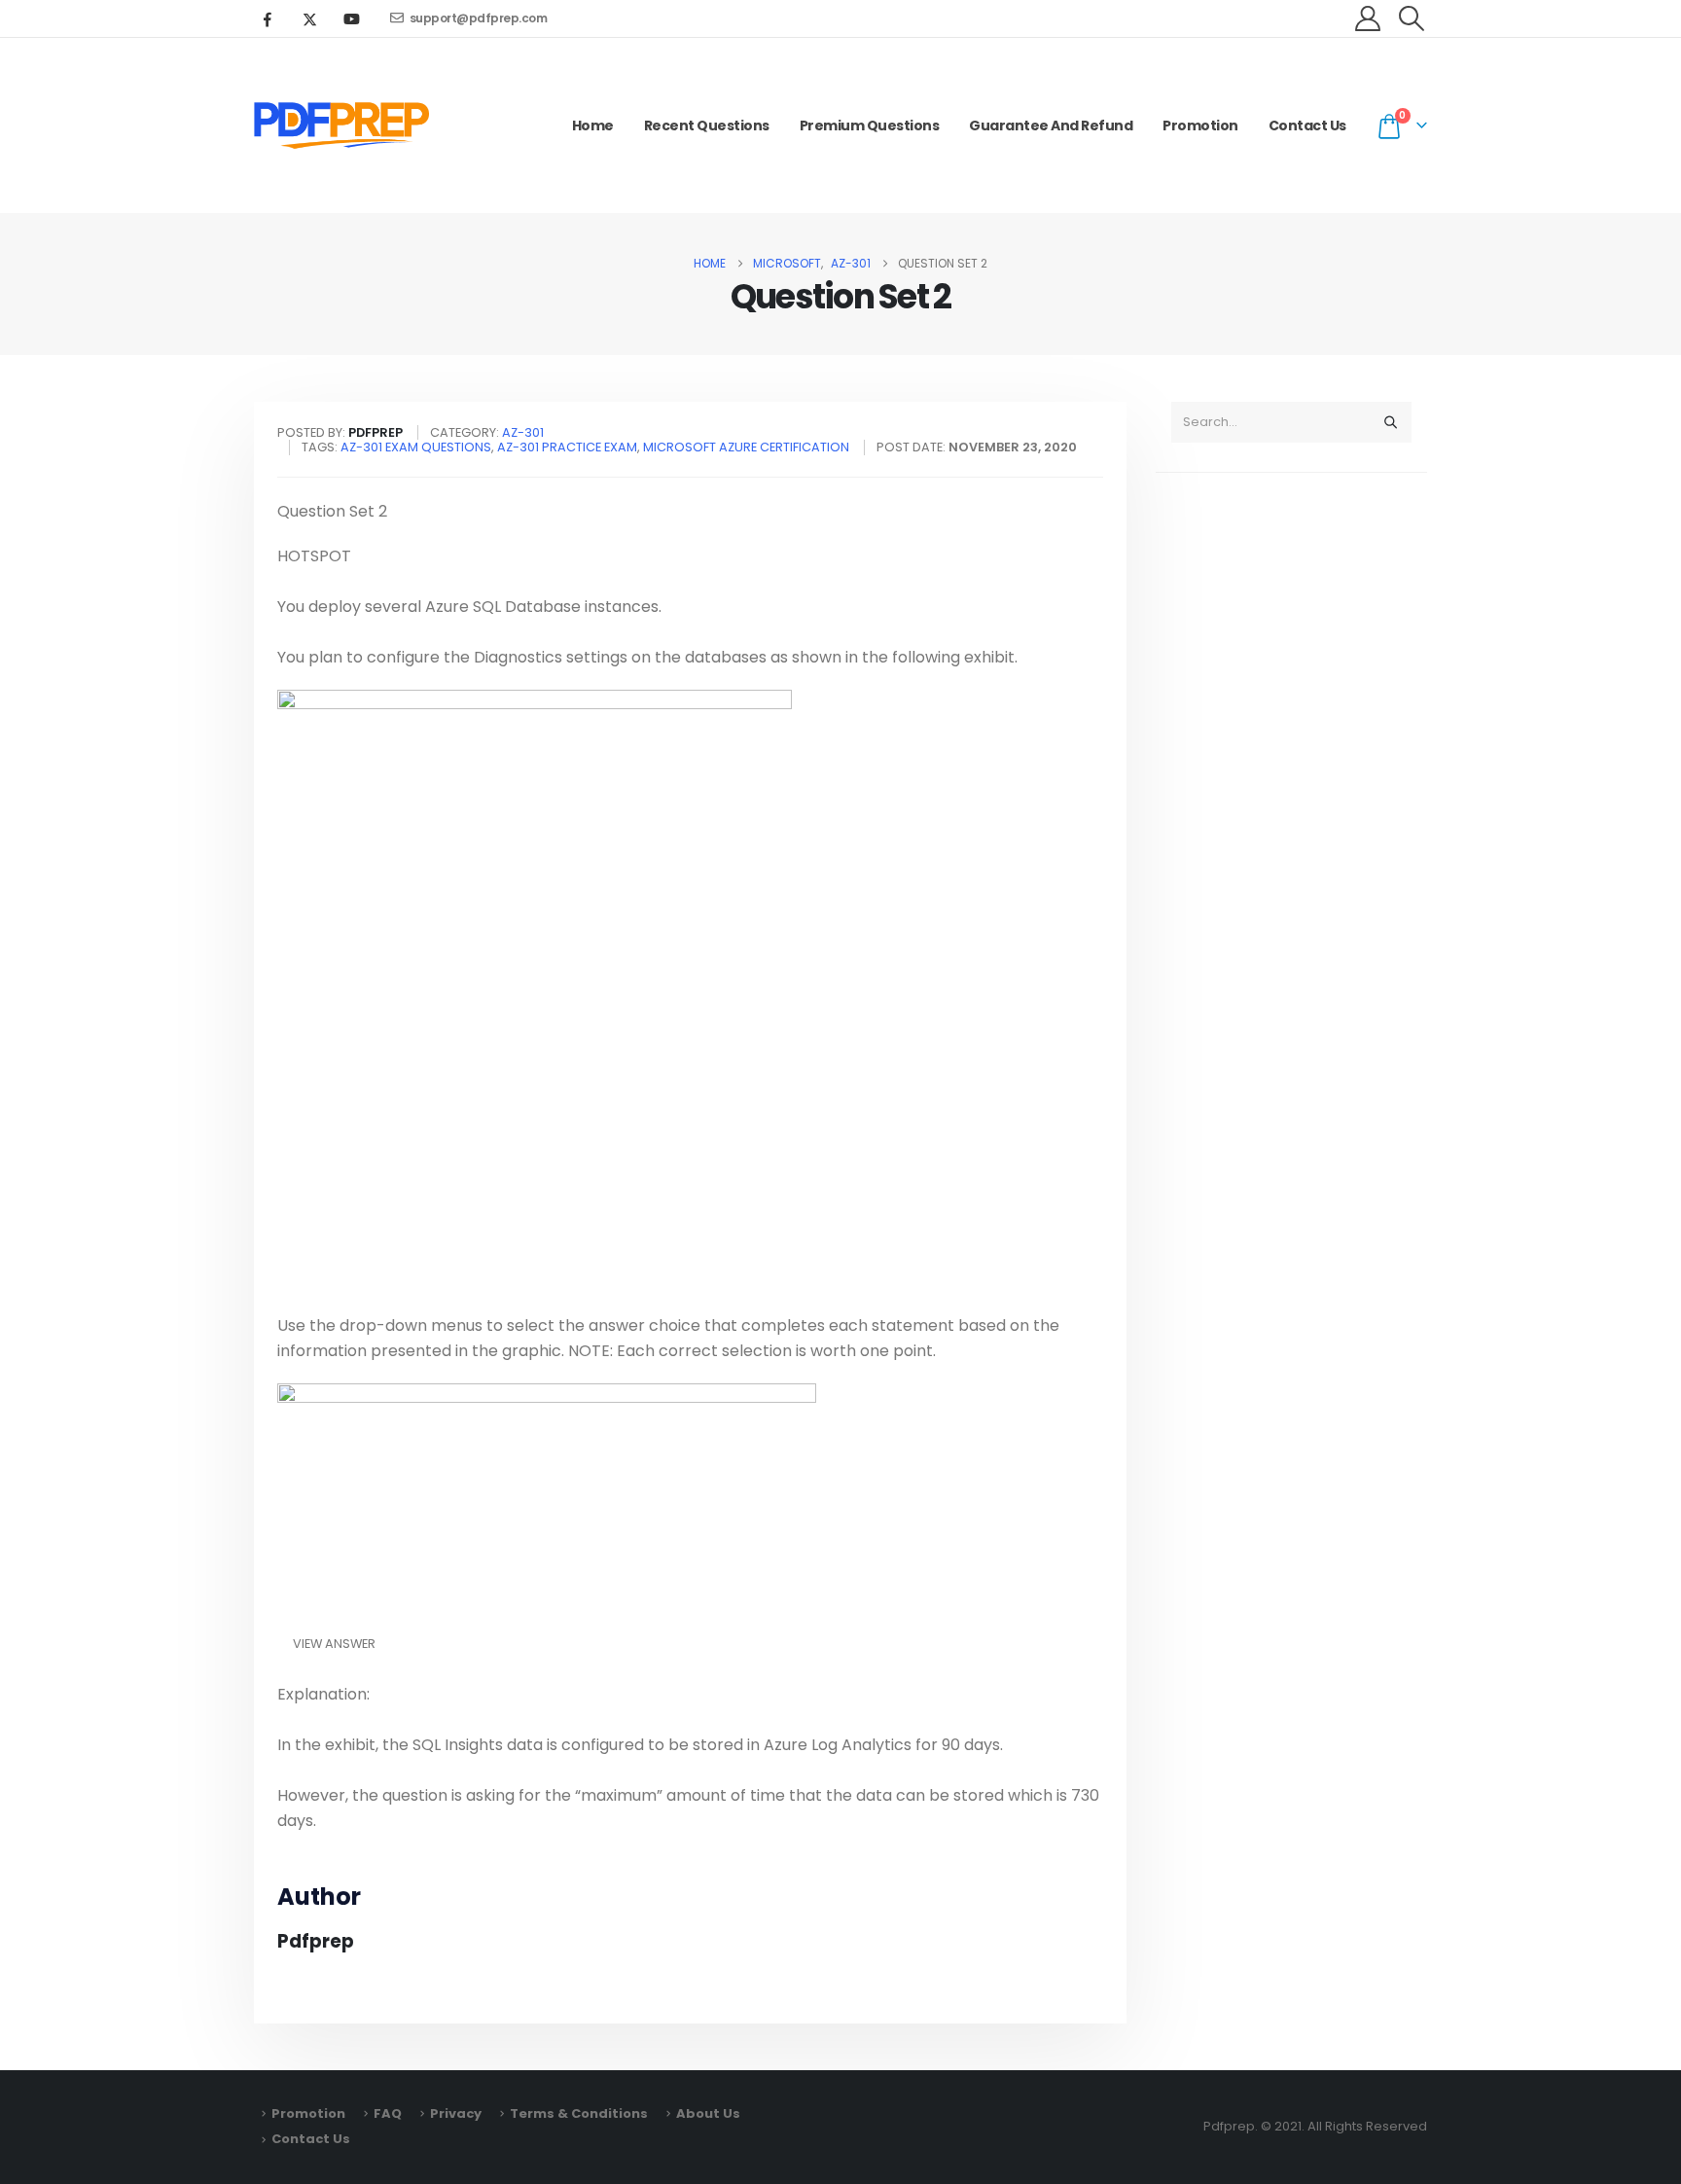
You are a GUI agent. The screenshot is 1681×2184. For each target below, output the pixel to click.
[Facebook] (268, 18)
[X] (309, 18)
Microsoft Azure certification (746, 447)
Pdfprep (316, 1941)
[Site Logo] (341, 125)
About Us (708, 2113)
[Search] (1390, 422)
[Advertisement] (1291, 794)
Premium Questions (870, 125)
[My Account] (1368, 18)
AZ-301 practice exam (567, 447)
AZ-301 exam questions (416, 447)
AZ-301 (523, 432)
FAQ (388, 2113)
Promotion (1200, 125)
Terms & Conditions (579, 2113)
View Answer (334, 1644)
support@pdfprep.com (479, 18)
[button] (1412, 18)
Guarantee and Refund (1051, 125)
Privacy (456, 2113)
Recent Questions (707, 125)
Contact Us (1307, 125)
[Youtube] (351, 18)
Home (593, 125)
